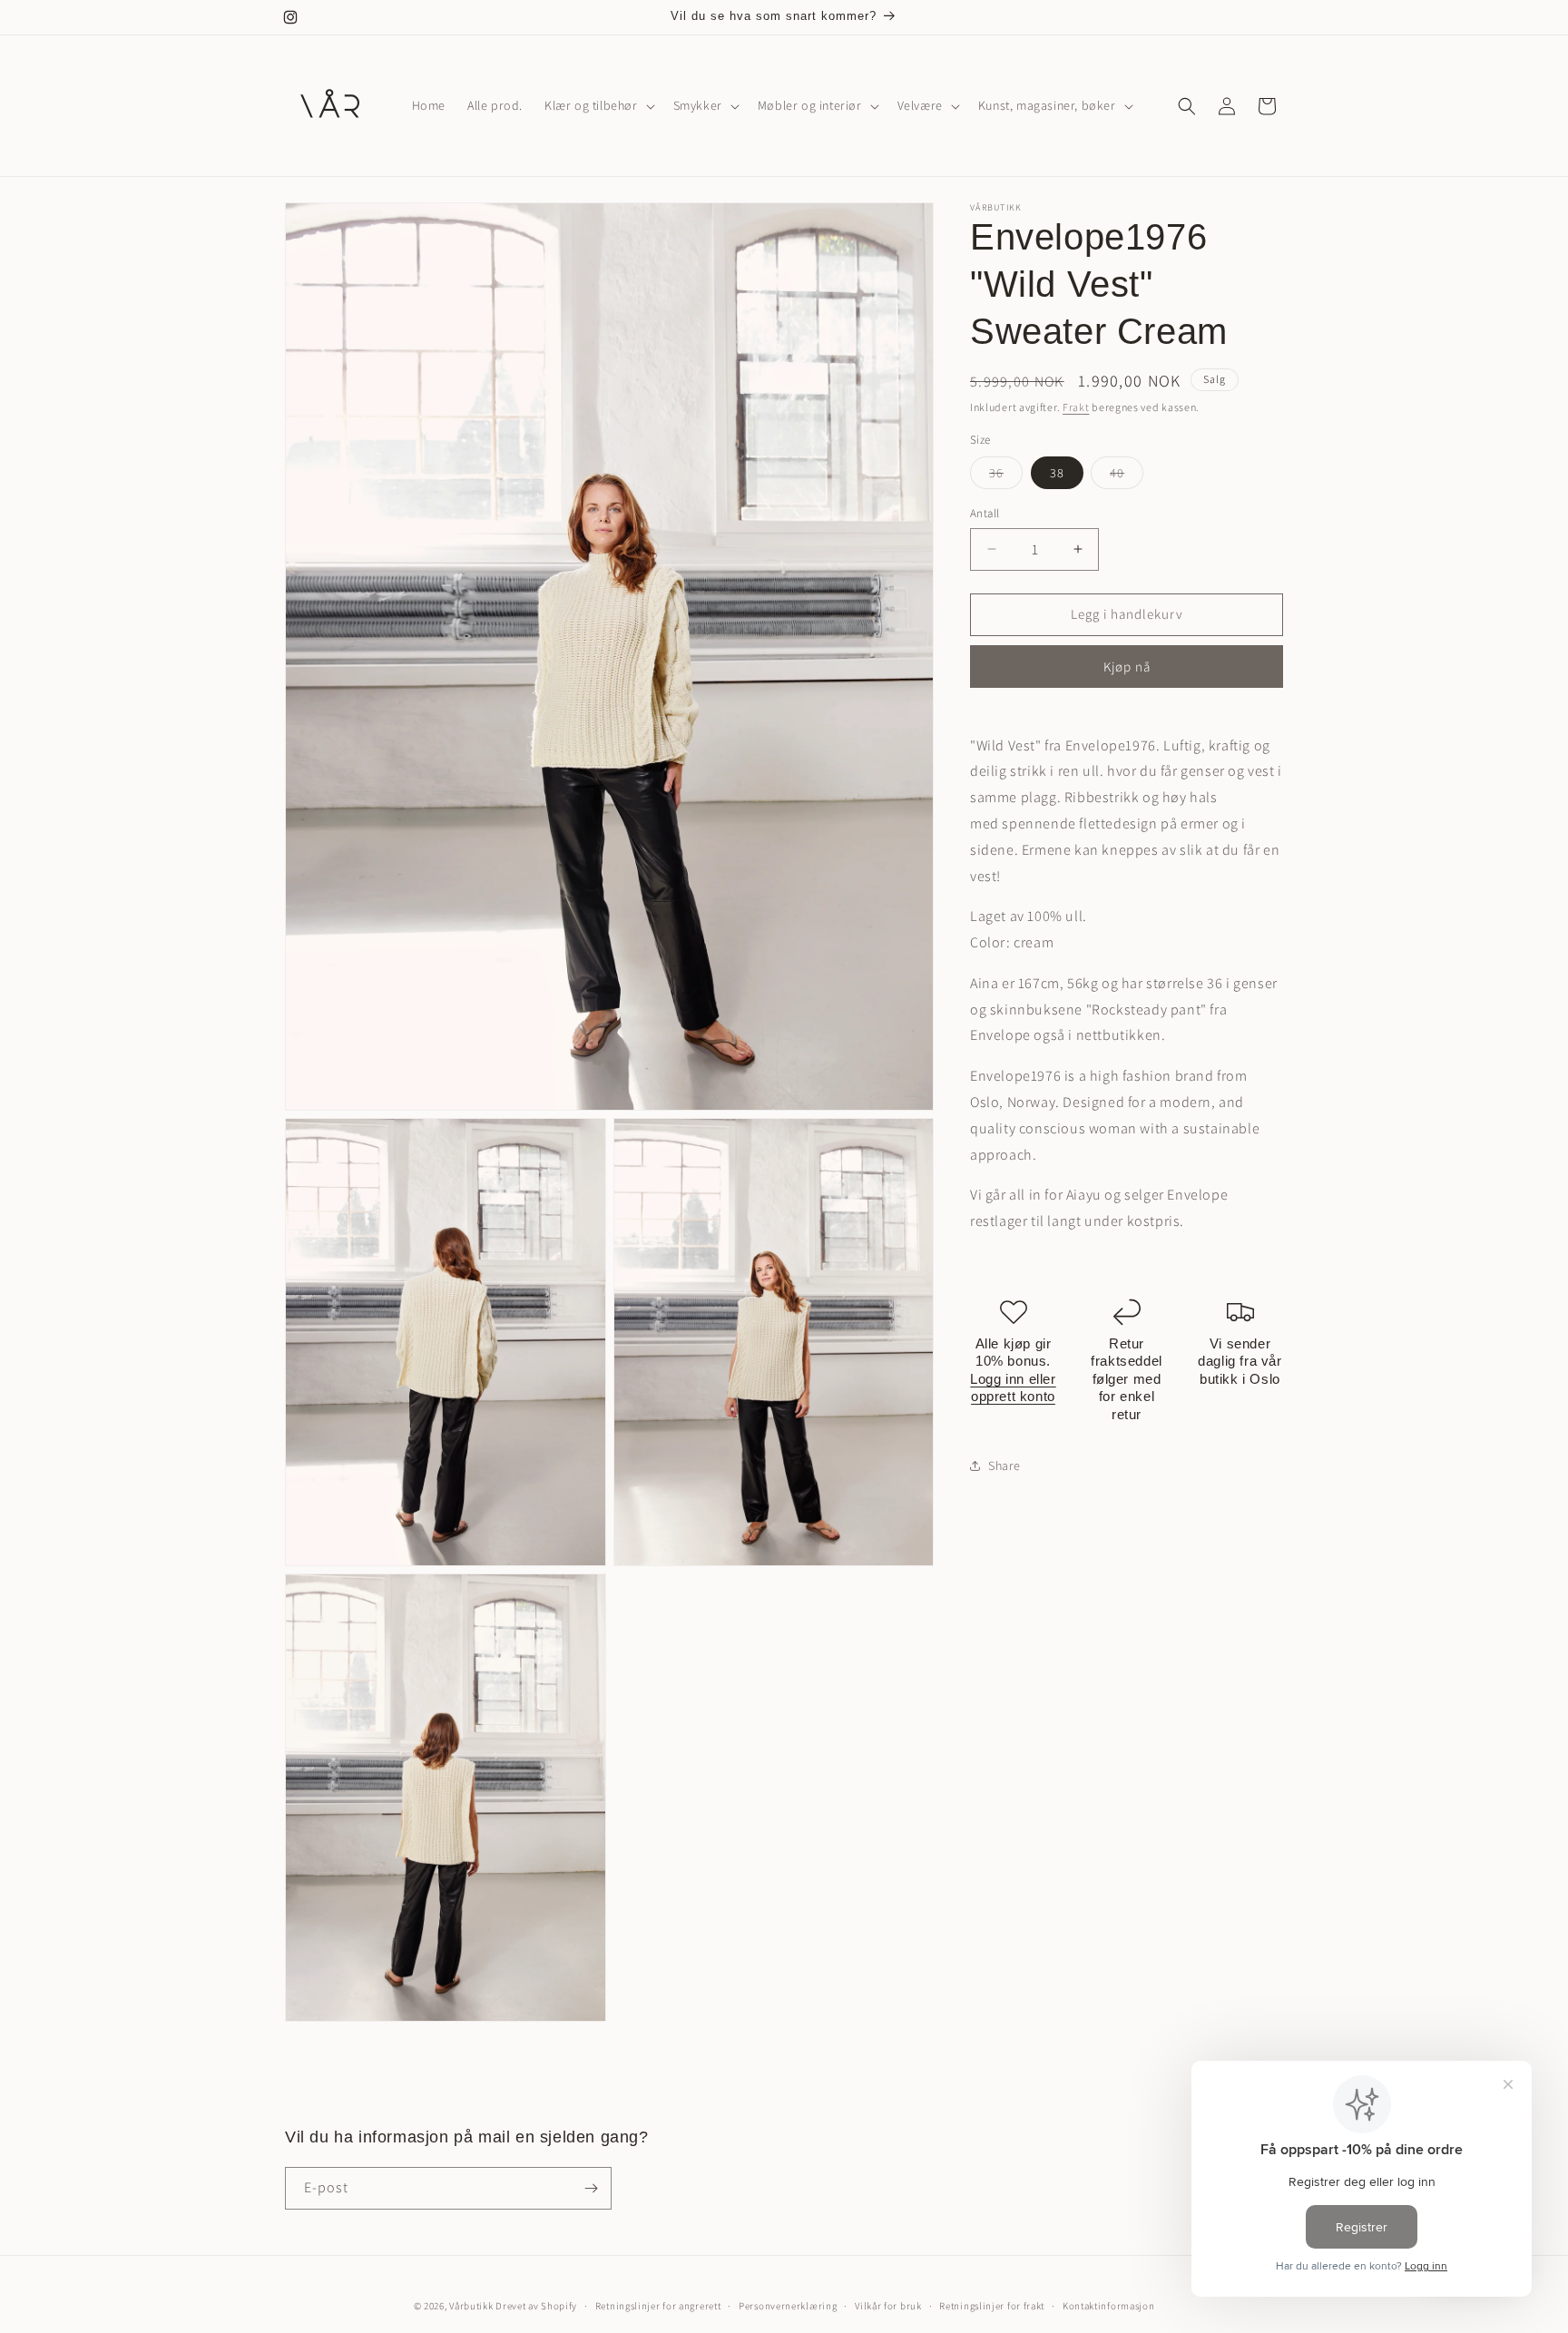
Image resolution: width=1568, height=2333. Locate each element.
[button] (598, 105)
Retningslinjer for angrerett (658, 2305)
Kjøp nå (1127, 666)
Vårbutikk (471, 2306)
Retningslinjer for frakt (992, 2305)
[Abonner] (591, 2188)
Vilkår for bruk (888, 2305)
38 (1057, 473)
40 (1127, 476)
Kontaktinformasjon (1109, 2305)
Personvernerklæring (788, 2305)
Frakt (1076, 407)
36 (1006, 476)
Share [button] (1004, 1465)
